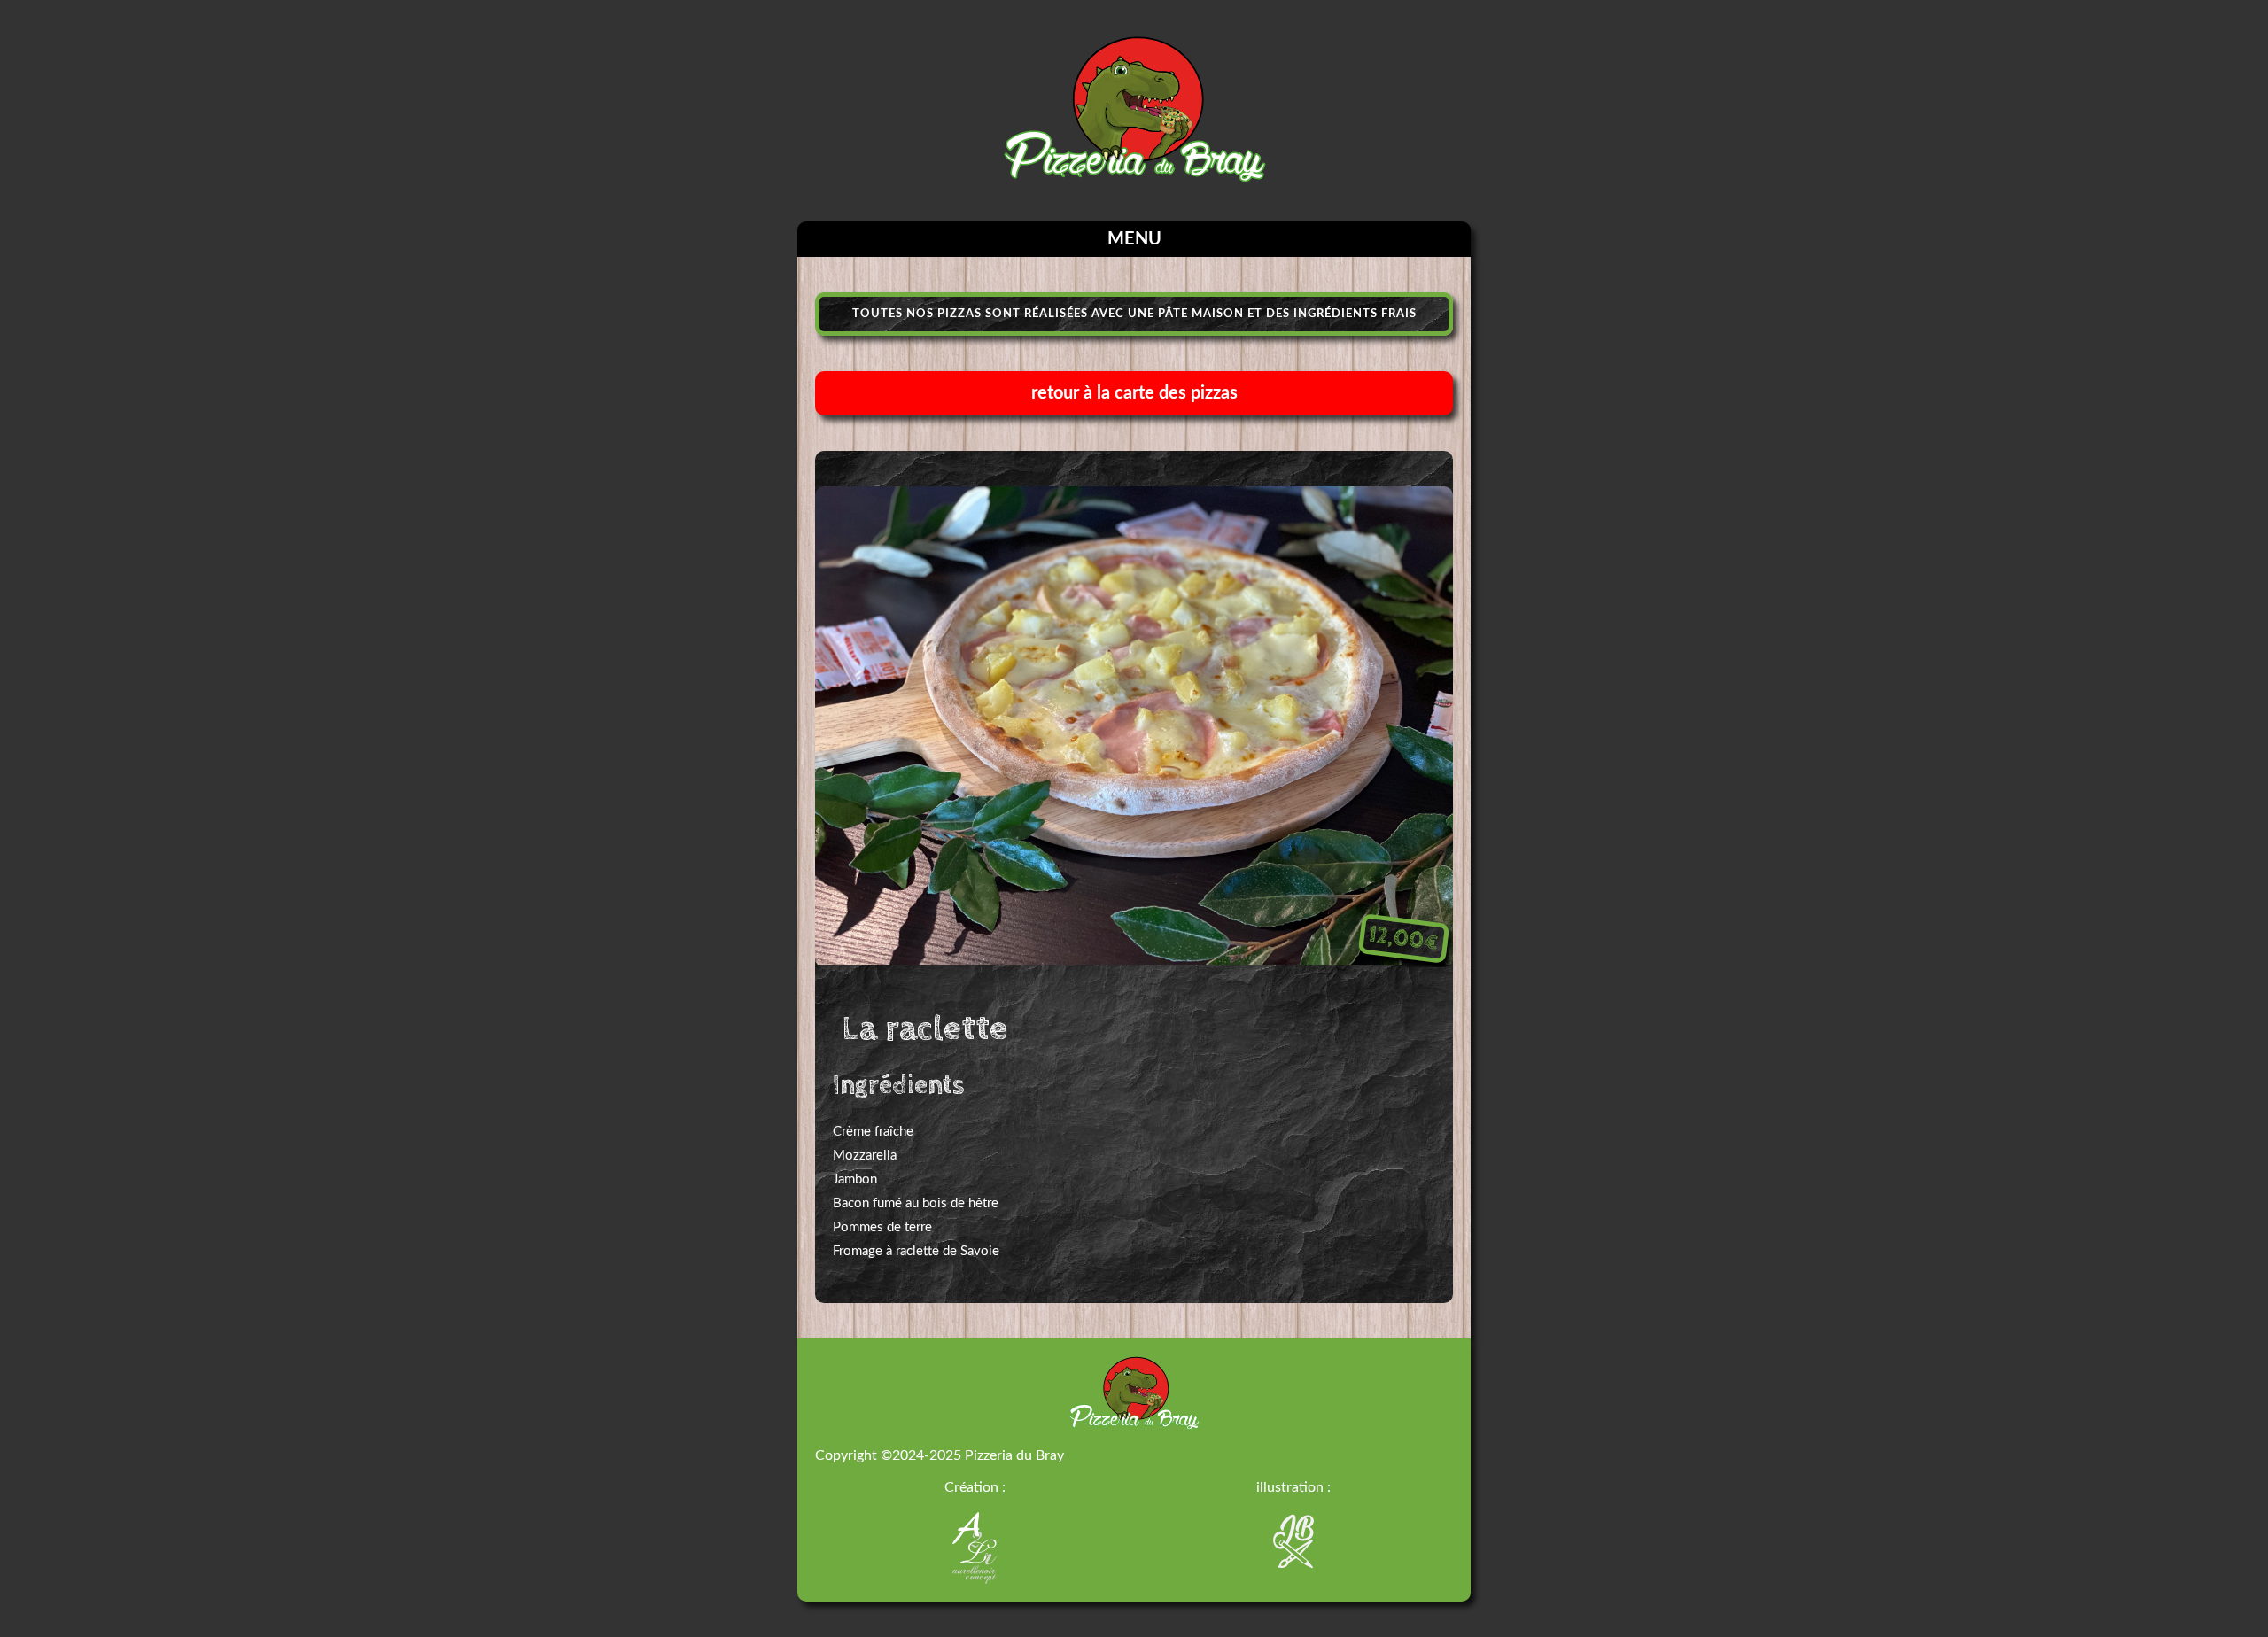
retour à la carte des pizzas (1134, 393)
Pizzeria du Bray (1014, 1455)
